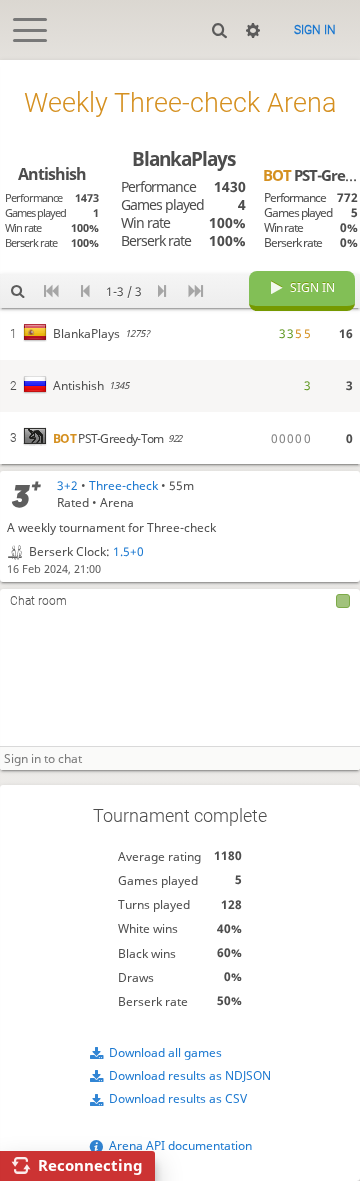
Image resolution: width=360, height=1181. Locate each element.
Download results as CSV (178, 1098)
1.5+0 (128, 551)
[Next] (161, 290)
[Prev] (86, 290)
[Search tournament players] (17, 290)
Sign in (315, 30)
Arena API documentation (180, 1145)
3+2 (67, 485)
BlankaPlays (183, 158)
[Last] (195, 290)
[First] (51, 290)
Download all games (165, 1052)
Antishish (52, 174)
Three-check (123, 485)
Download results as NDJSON (190, 1075)
